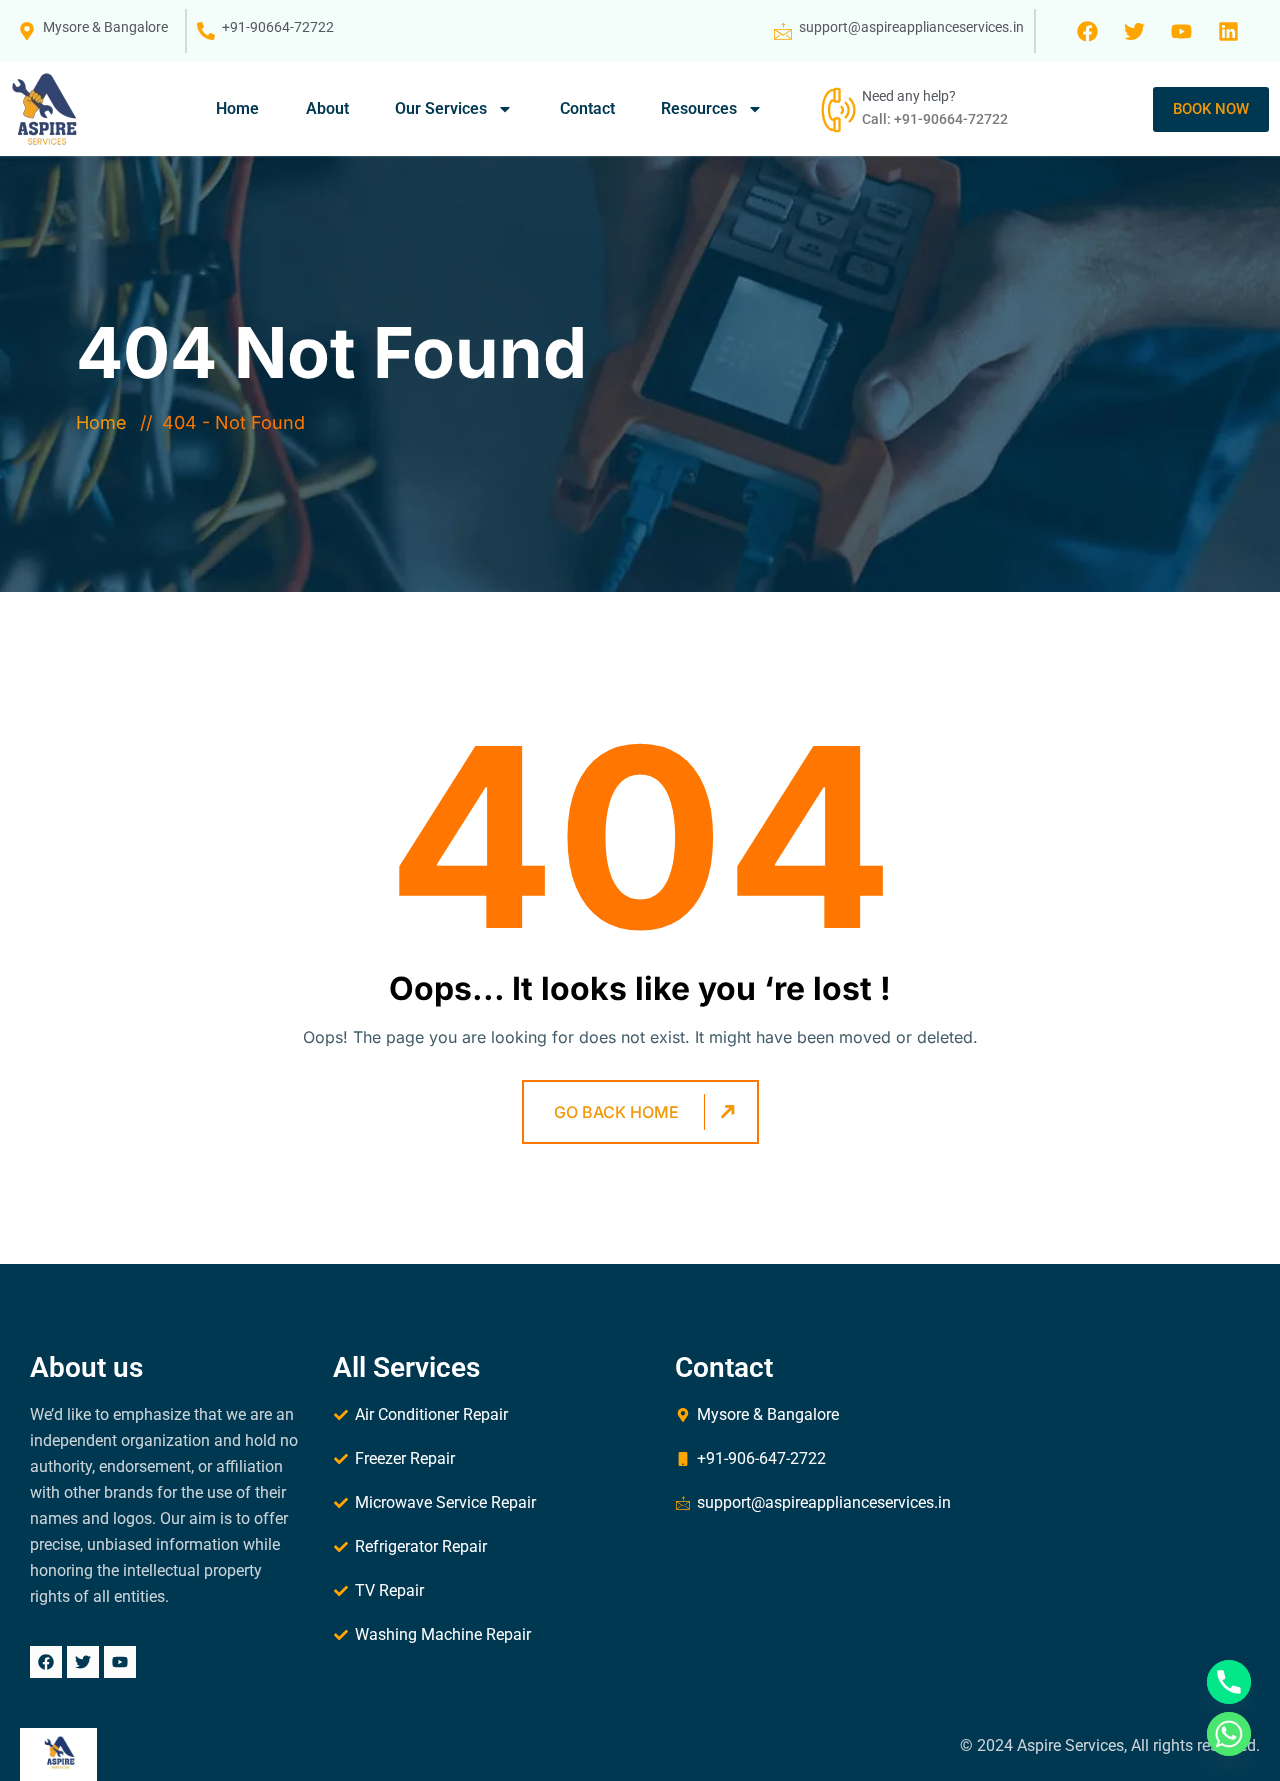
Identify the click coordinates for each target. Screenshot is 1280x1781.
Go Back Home (616, 1112)
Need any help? (909, 96)
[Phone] (1229, 1682)
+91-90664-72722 (278, 27)
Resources (699, 108)
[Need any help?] (836, 109)
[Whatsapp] (1229, 1734)
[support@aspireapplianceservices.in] (783, 31)
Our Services (441, 108)
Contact (587, 108)
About (327, 108)
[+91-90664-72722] (206, 31)
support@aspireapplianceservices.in (911, 27)
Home (237, 108)
